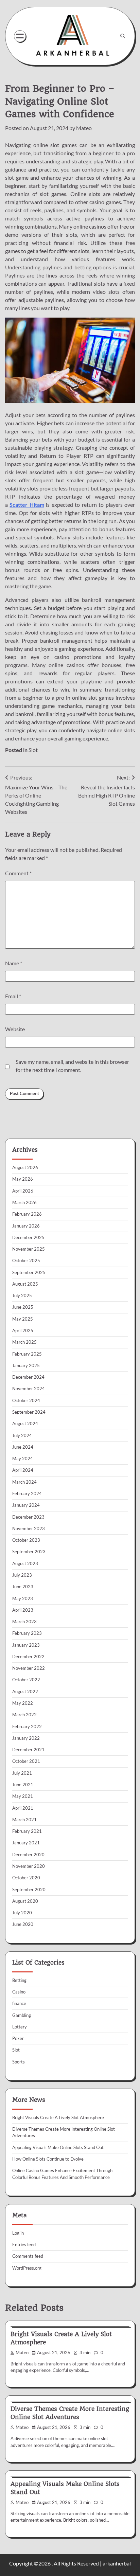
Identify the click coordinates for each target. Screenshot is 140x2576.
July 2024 (22, 1435)
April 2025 (23, 1330)
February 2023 (27, 1633)
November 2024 (29, 1389)
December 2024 (28, 1377)
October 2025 (26, 1260)
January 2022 (26, 1738)
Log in (18, 2233)
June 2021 (23, 1785)
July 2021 (22, 1773)
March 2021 (24, 1820)
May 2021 (23, 1796)
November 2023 (29, 1528)
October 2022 (26, 1680)
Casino (19, 1992)
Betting (19, 1980)
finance (19, 2003)
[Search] (123, 36)
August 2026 (25, 1167)
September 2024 (29, 1412)
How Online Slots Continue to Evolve (48, 2159)
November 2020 (29, 1866)
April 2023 (23, 1610)
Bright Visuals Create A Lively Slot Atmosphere (58, 2117)
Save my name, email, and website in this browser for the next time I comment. (72, 1066)
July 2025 (22, 1295)
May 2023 (23, 1598)
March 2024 (24, 1482)
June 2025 (23, 1307)
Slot (33, 750)
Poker (18, 2038)
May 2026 (23, 1179)
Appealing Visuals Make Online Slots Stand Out (58, 2147)
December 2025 (28, 1237)
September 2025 (29, 1272)
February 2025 (27, 1354)
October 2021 (26, 1761)
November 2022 (29, 1668)
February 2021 (27, 1831)
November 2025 (29, 1249)
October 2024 (26, 1400)
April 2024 (23, 1470)
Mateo (84, 128)
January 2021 (26, 1843)
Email (13, 996)
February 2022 (27, 1727)
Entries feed (24, 2244)
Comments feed (28, 2256)
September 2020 (29, 1890)
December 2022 (28, 1657)
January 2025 (26, 1365)
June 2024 (23, 1447)
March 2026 (24, 1202)
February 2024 (27, 1493)
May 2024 (23, 1459)
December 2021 (28, 1750)
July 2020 (22, 1913)
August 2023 (25, 1563)
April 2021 (23, 1808)
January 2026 (26, 1226)
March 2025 (24, 1342)
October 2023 (26, 1540)
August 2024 (25, 1424)
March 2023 (24, 1622)
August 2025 (25, 1284)
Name (14, 963)
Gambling (22, 2015)
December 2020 (28, 1855)
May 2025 (23, 1319)
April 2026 (23, 1191)
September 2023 (29, 1552)
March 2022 (24, 1715)
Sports (19, 2062)
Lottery (20, 2027)
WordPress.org (27, 2268)
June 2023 (23, 1587)
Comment (18, 873)
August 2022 (25, 1692)
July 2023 (22, 1575)
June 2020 (23, 1924)
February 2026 (27, 1214)
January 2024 (26, 1505)
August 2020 (25, 1901)
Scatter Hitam (27, 505)
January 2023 (26, 1645)
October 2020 (26, 1878)
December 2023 (28, 1517)
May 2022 (23, 1703)
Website (15, 1029)
